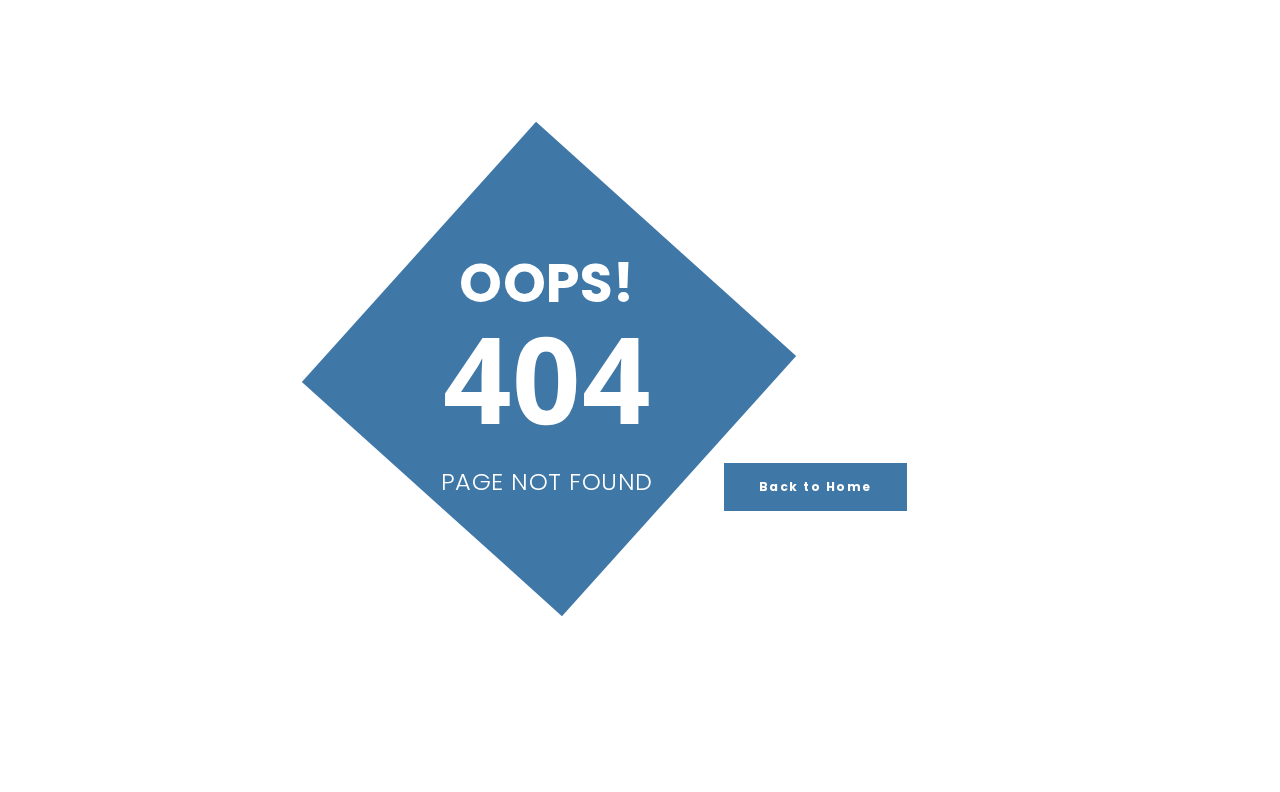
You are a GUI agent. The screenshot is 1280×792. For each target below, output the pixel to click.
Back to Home (815, 486)
